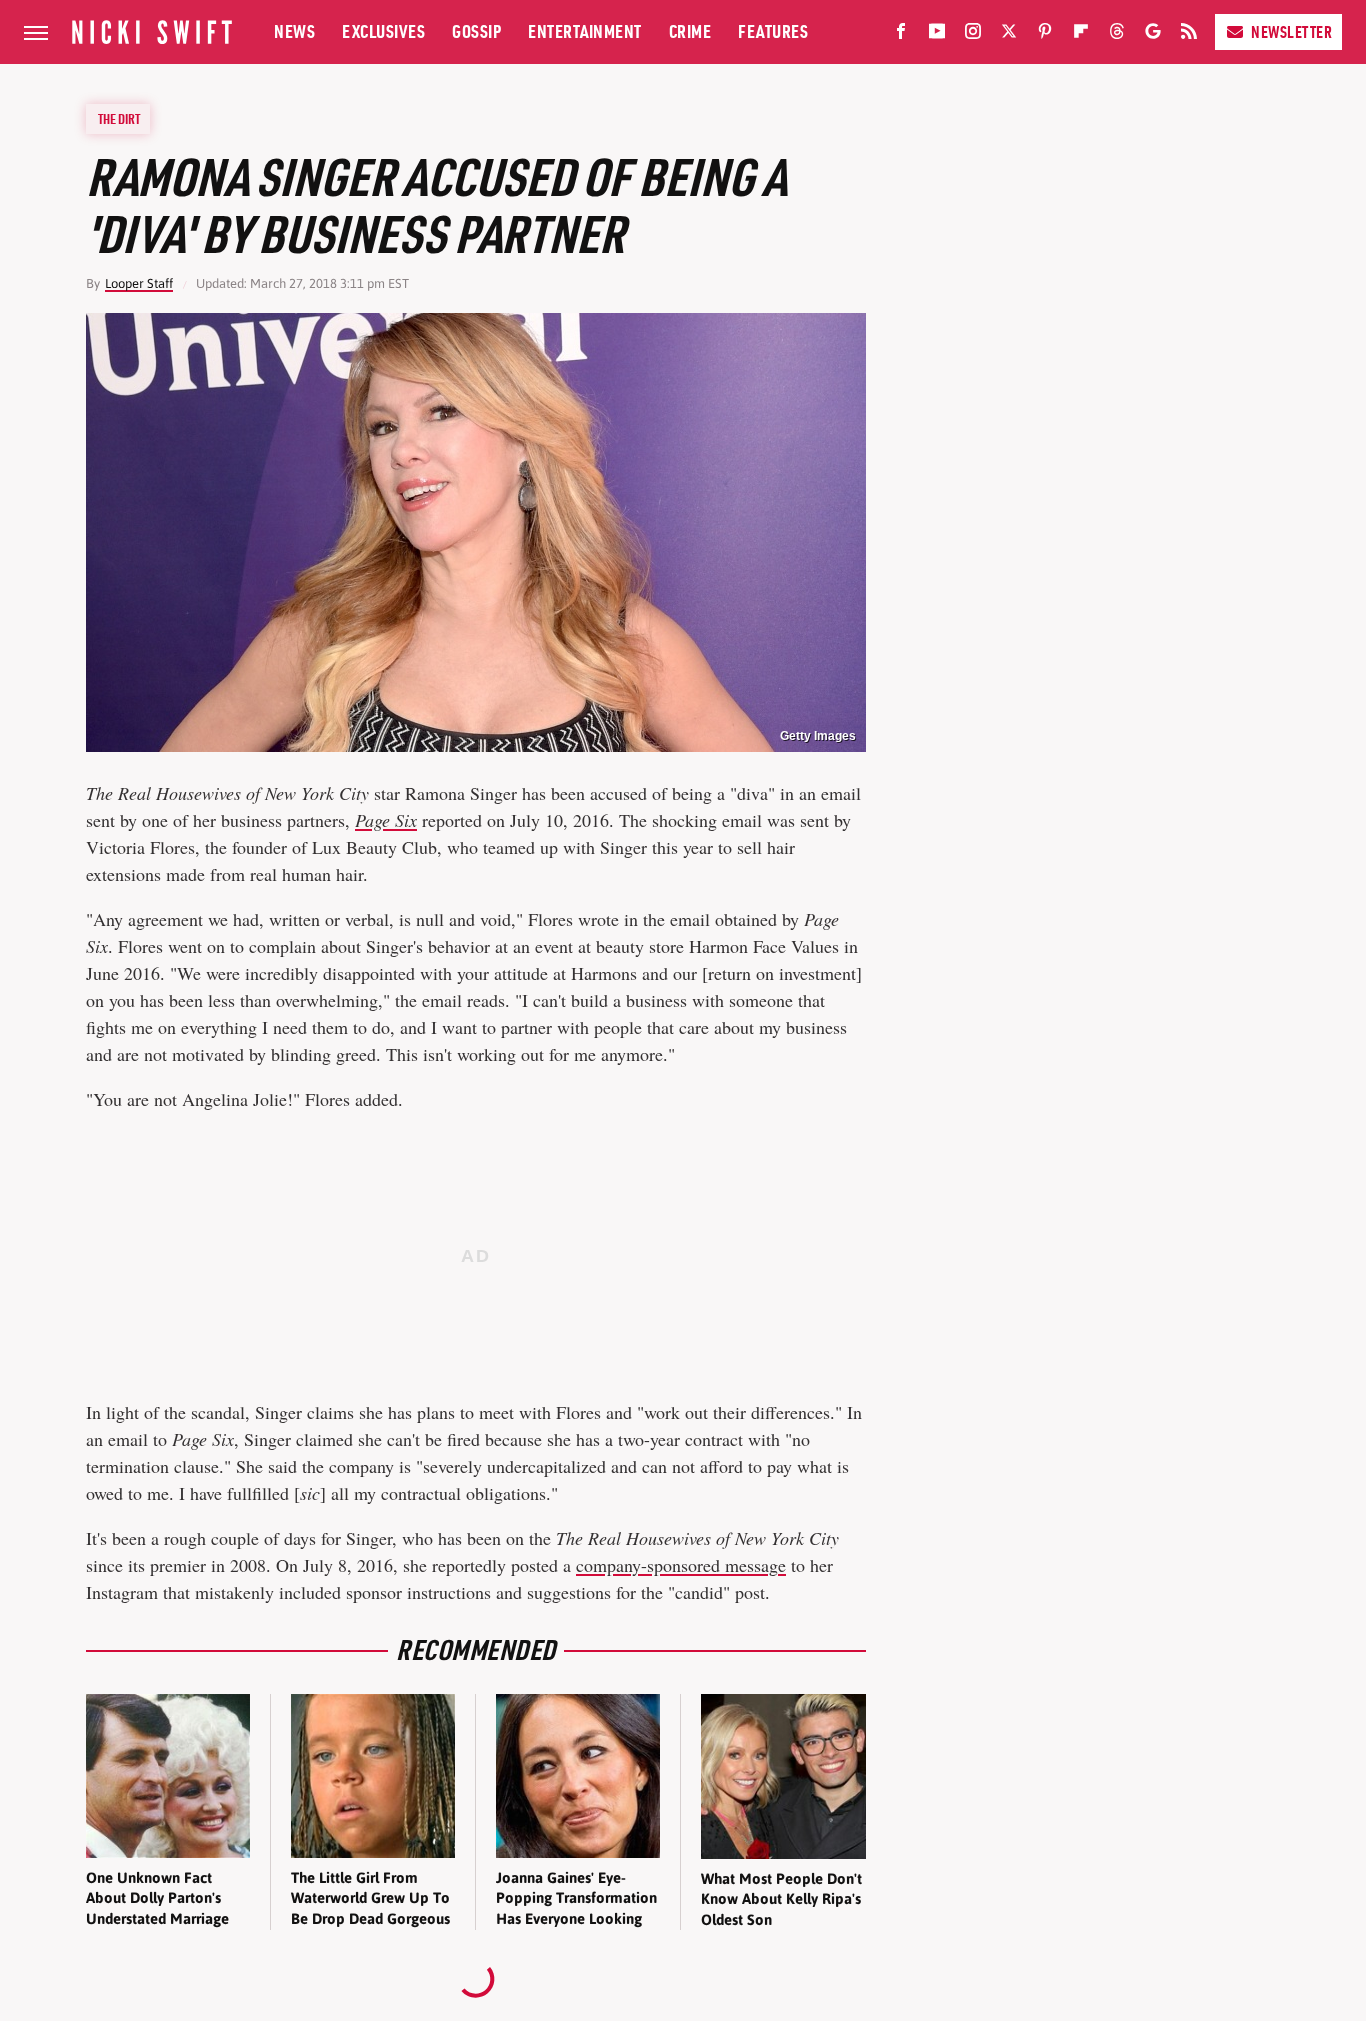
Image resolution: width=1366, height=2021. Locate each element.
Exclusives (383, 31)
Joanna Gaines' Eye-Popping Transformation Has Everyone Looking (576, 1898)
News (294, 31)
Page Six (386, 820)
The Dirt (119, 119)
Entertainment (585, 31)
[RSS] (1189, 35)
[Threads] (1117, 35)
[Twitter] (1009, 35)
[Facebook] (901, 35)
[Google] (1153, 35)
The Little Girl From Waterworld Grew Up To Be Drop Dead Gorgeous (370, 1898)
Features (773, 31)
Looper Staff (139, 283)
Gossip (476, 31)
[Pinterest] (1045, 35)
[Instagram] (973, 35)
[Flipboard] (1081, 35)
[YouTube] (937, 35)
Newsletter (1291, 32)
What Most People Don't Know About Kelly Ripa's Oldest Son (781, 1899)
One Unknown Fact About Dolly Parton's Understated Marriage (157, 1898)
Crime (690, 31)
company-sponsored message (681, 1565)
